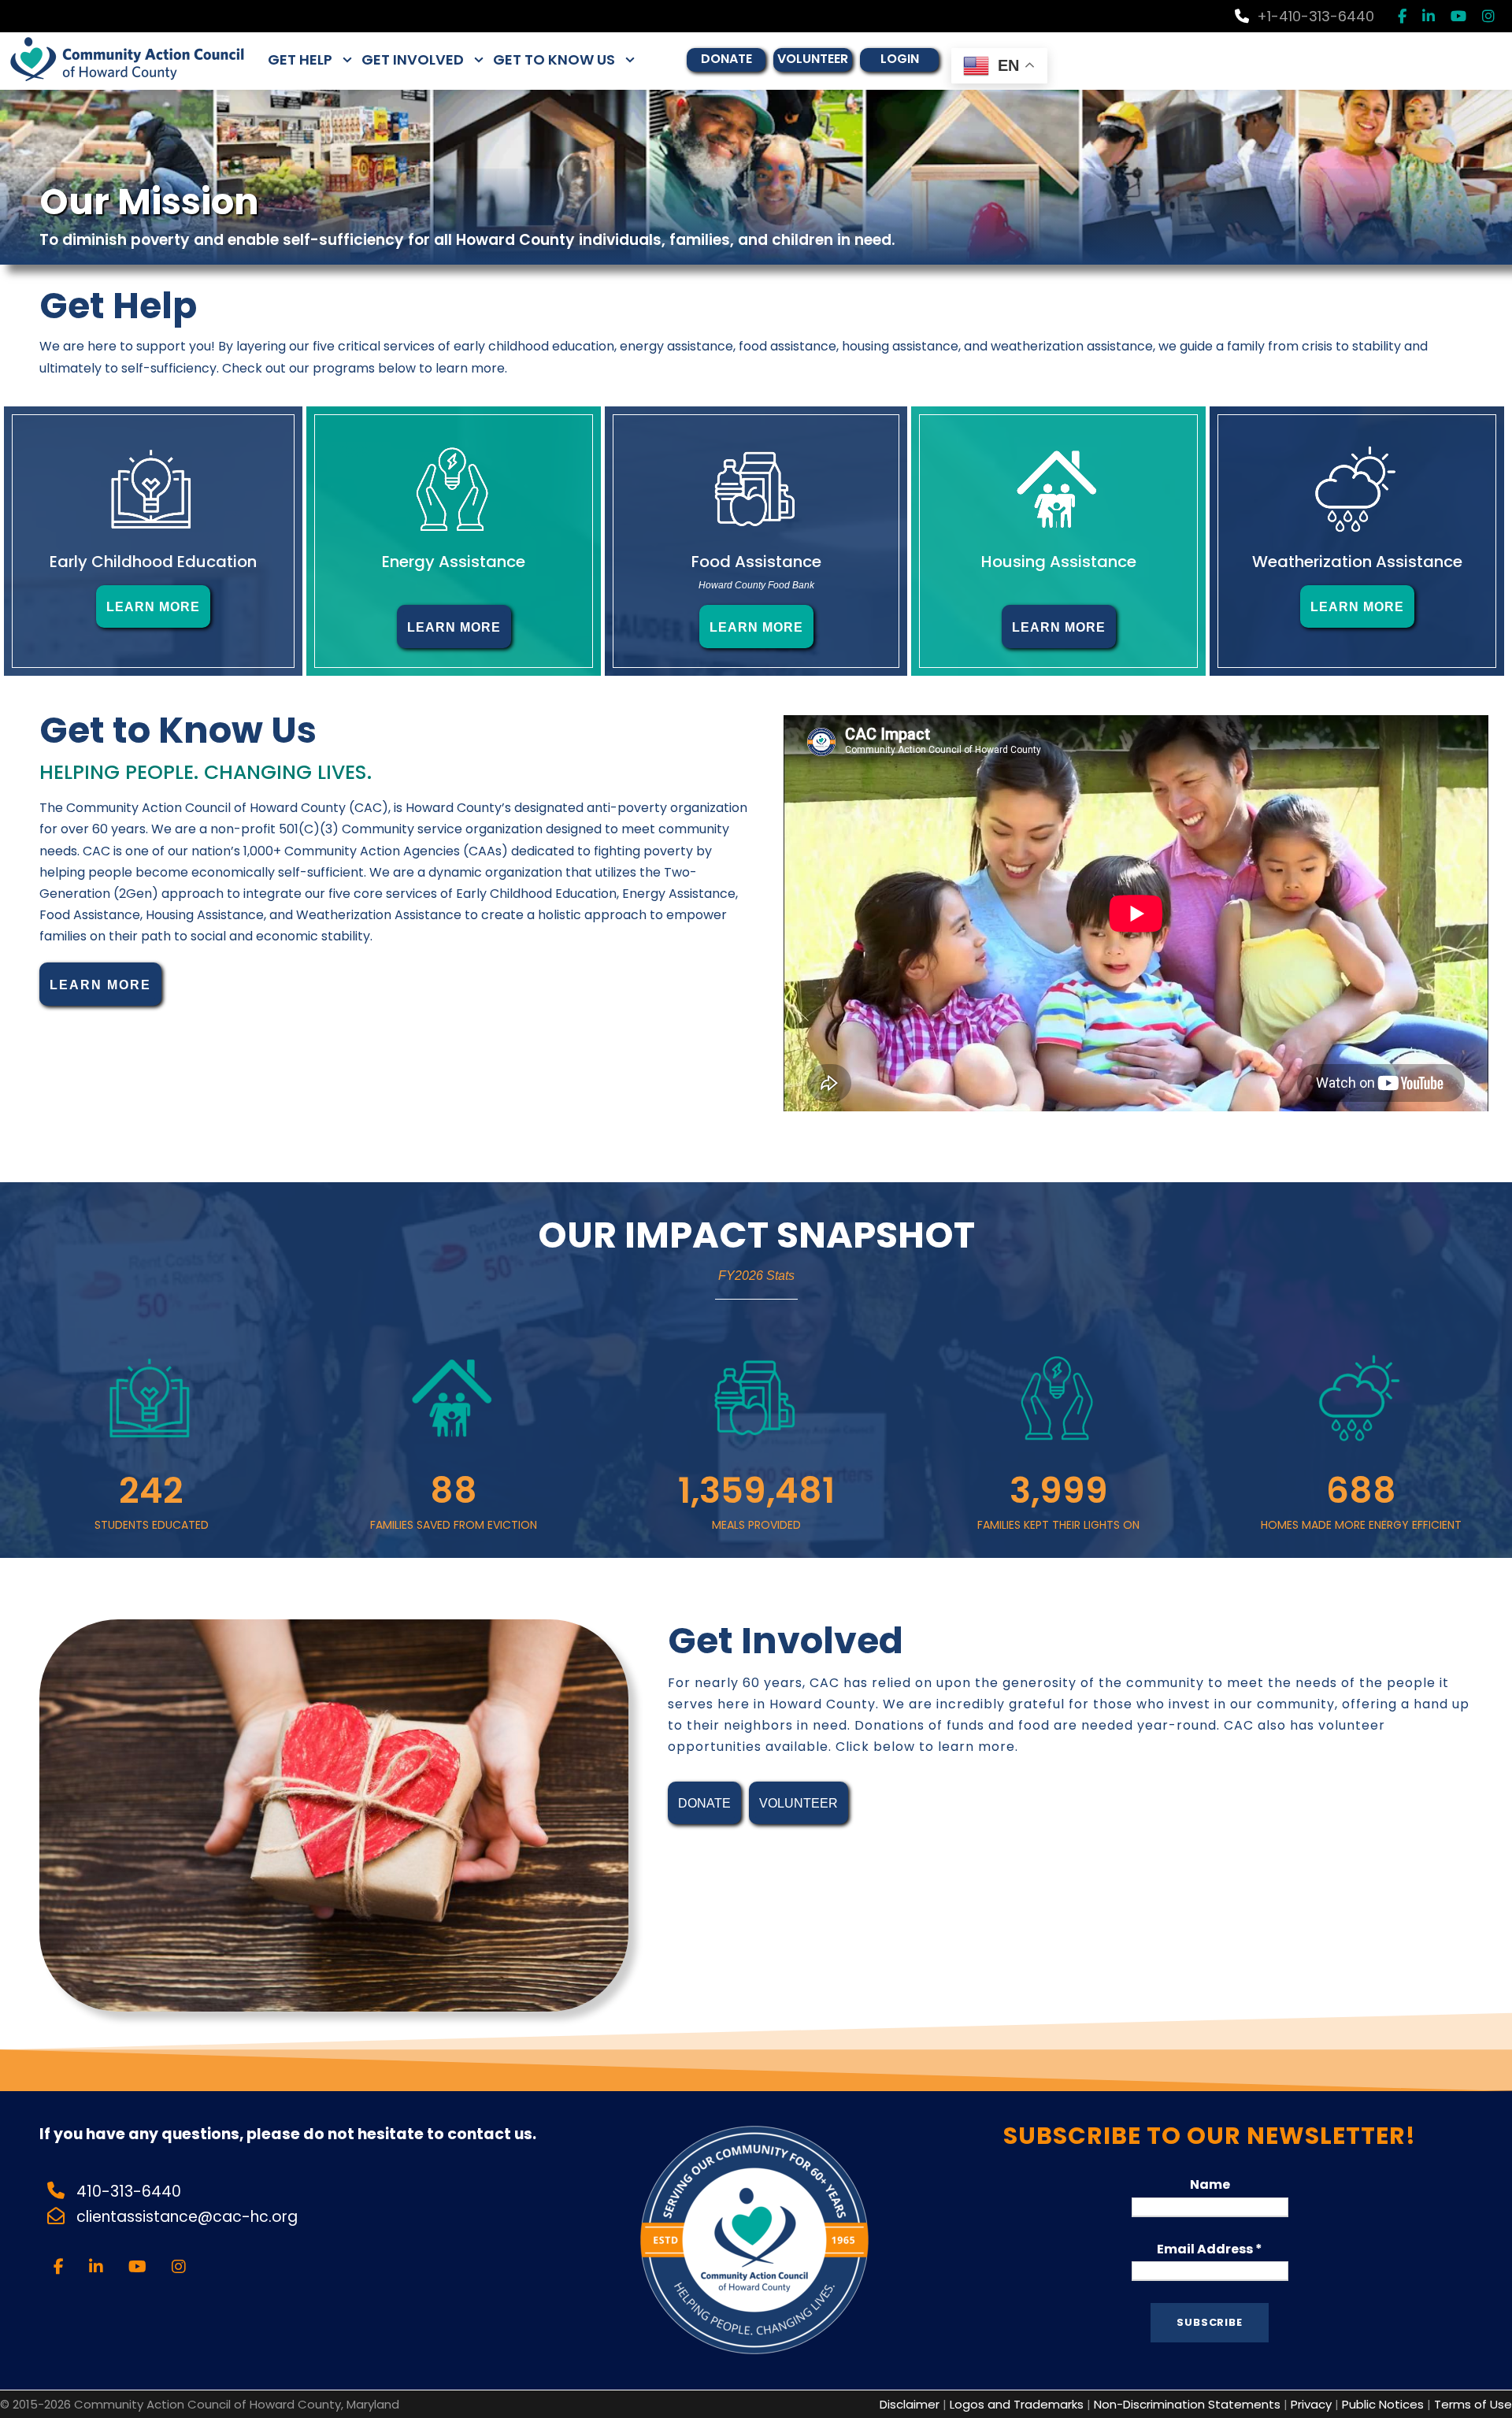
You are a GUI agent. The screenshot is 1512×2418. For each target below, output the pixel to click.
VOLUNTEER (813, 59)
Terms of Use (1473, 2404)
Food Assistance (756, 562)
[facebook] (1402, 16)
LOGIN (900, 59)
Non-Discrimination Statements (1187, 2404)
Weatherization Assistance (1357, 562)
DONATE (726, 59)
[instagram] (1488, 16)
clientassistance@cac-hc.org (189, 2217)
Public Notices (1383, 2404)
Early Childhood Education (153, 562)
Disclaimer (910, 2404)
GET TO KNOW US (554, 59)
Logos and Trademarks (1017, 2404)
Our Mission (149, 202)
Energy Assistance (454, 562)
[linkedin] (1429, 16)
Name (1210, 2184)
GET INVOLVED (413, 59)
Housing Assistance (1059, 562)
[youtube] (1458, 16)
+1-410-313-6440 (1316, 16)
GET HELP (300, 59)
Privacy (1311, 2404)
